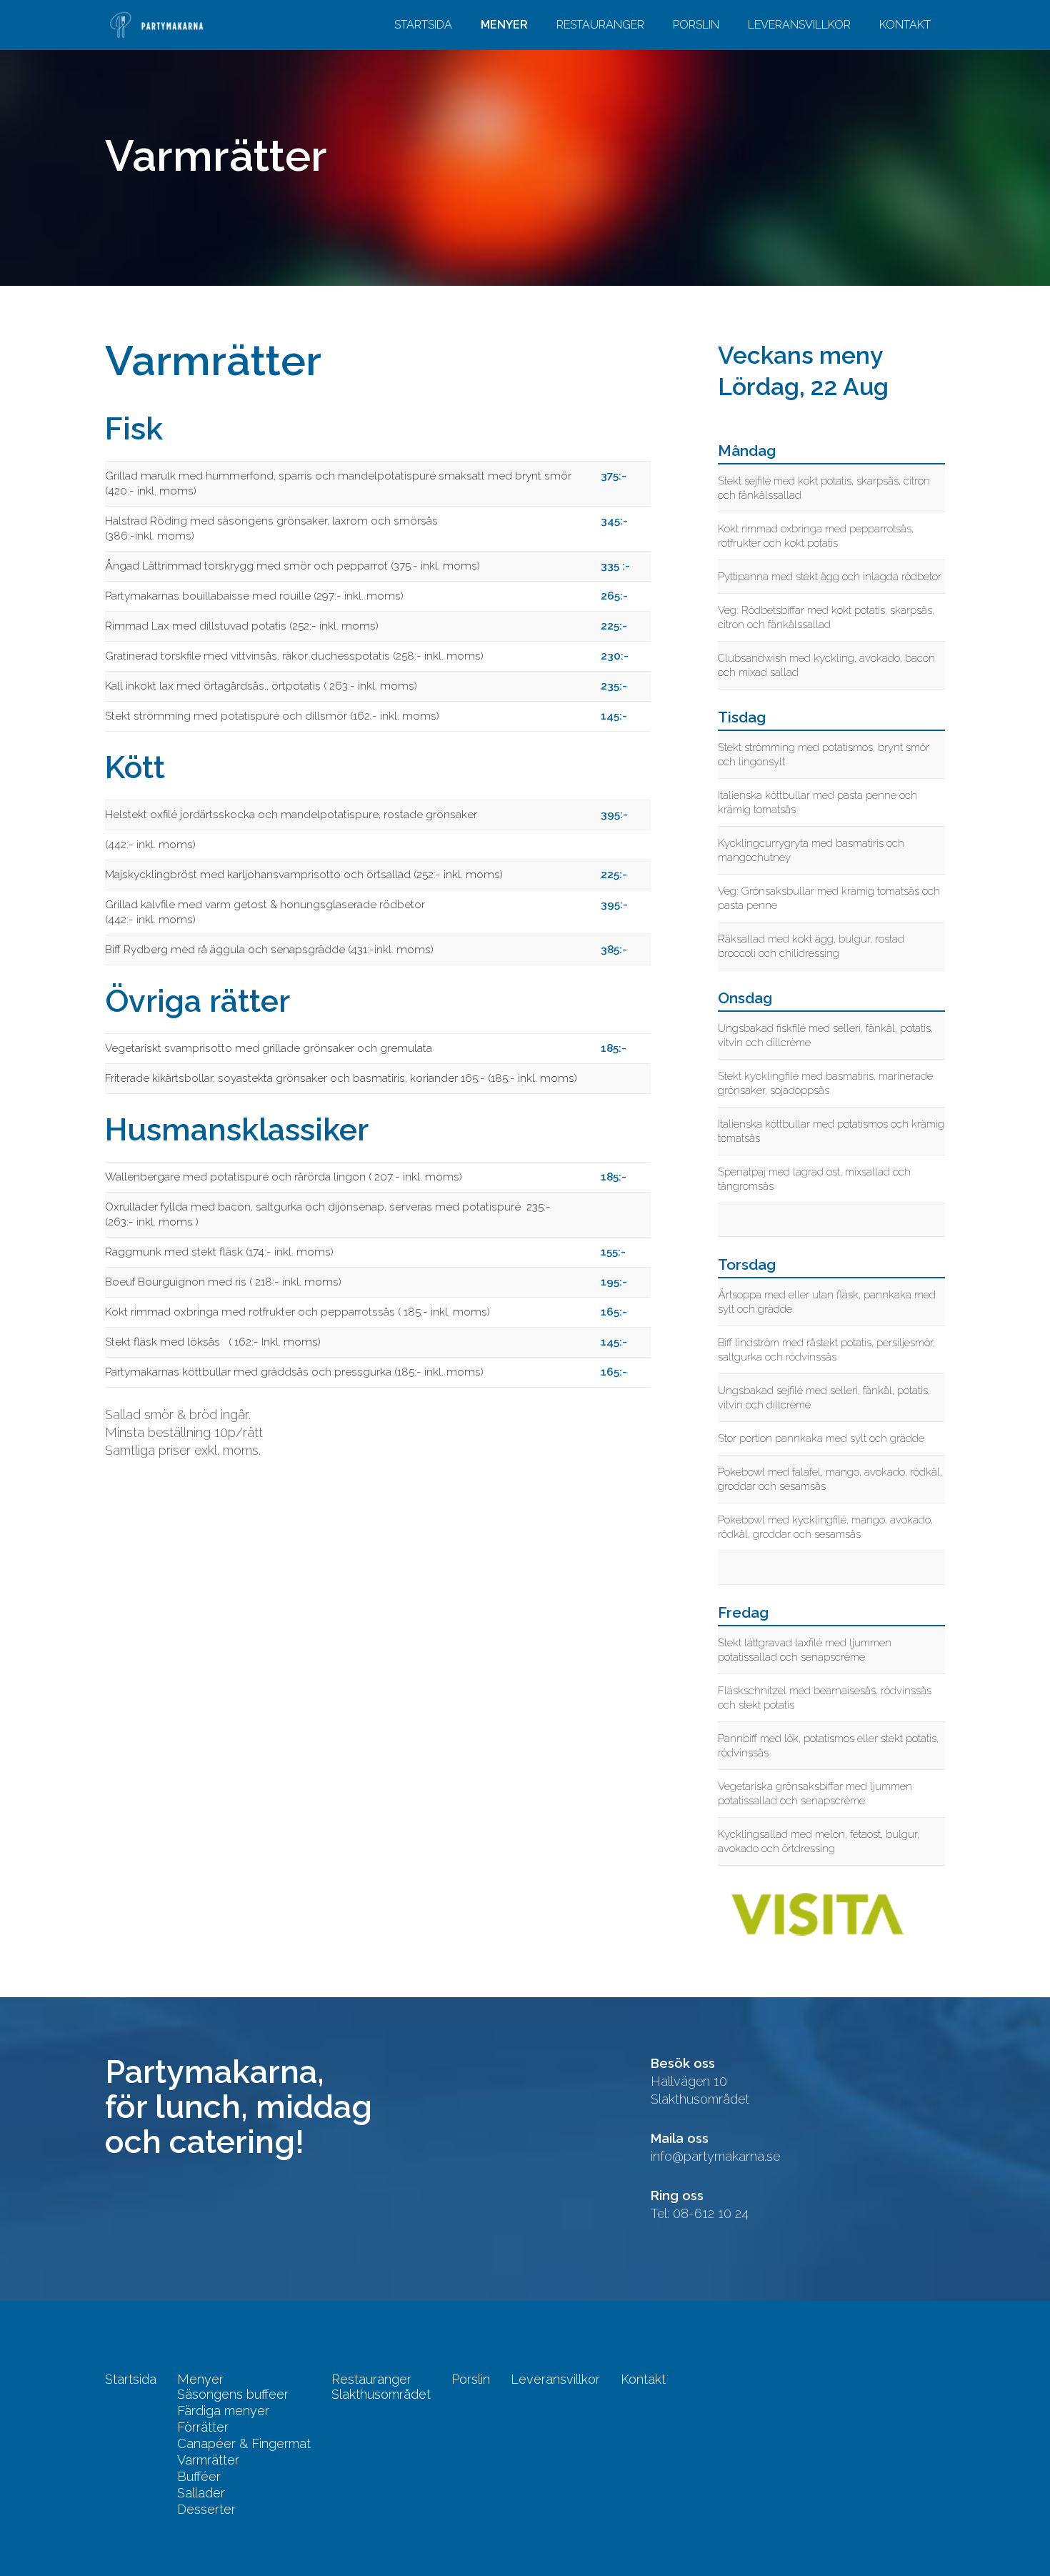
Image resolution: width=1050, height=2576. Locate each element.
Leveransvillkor (799, 25)
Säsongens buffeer (233, 2395)
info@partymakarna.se (715, 2156)
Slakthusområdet (381, 2395)
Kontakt (905, 25)
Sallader (201, 2493)
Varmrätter (208, 2460)
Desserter (206, 2510)
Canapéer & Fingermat (244, 2444)
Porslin (696, 25)
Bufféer (199, 2477)
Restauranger (600, 25)
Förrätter (203, 2427)
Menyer (504, 25)
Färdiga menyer (223, 2411)
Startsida (423, 25)
